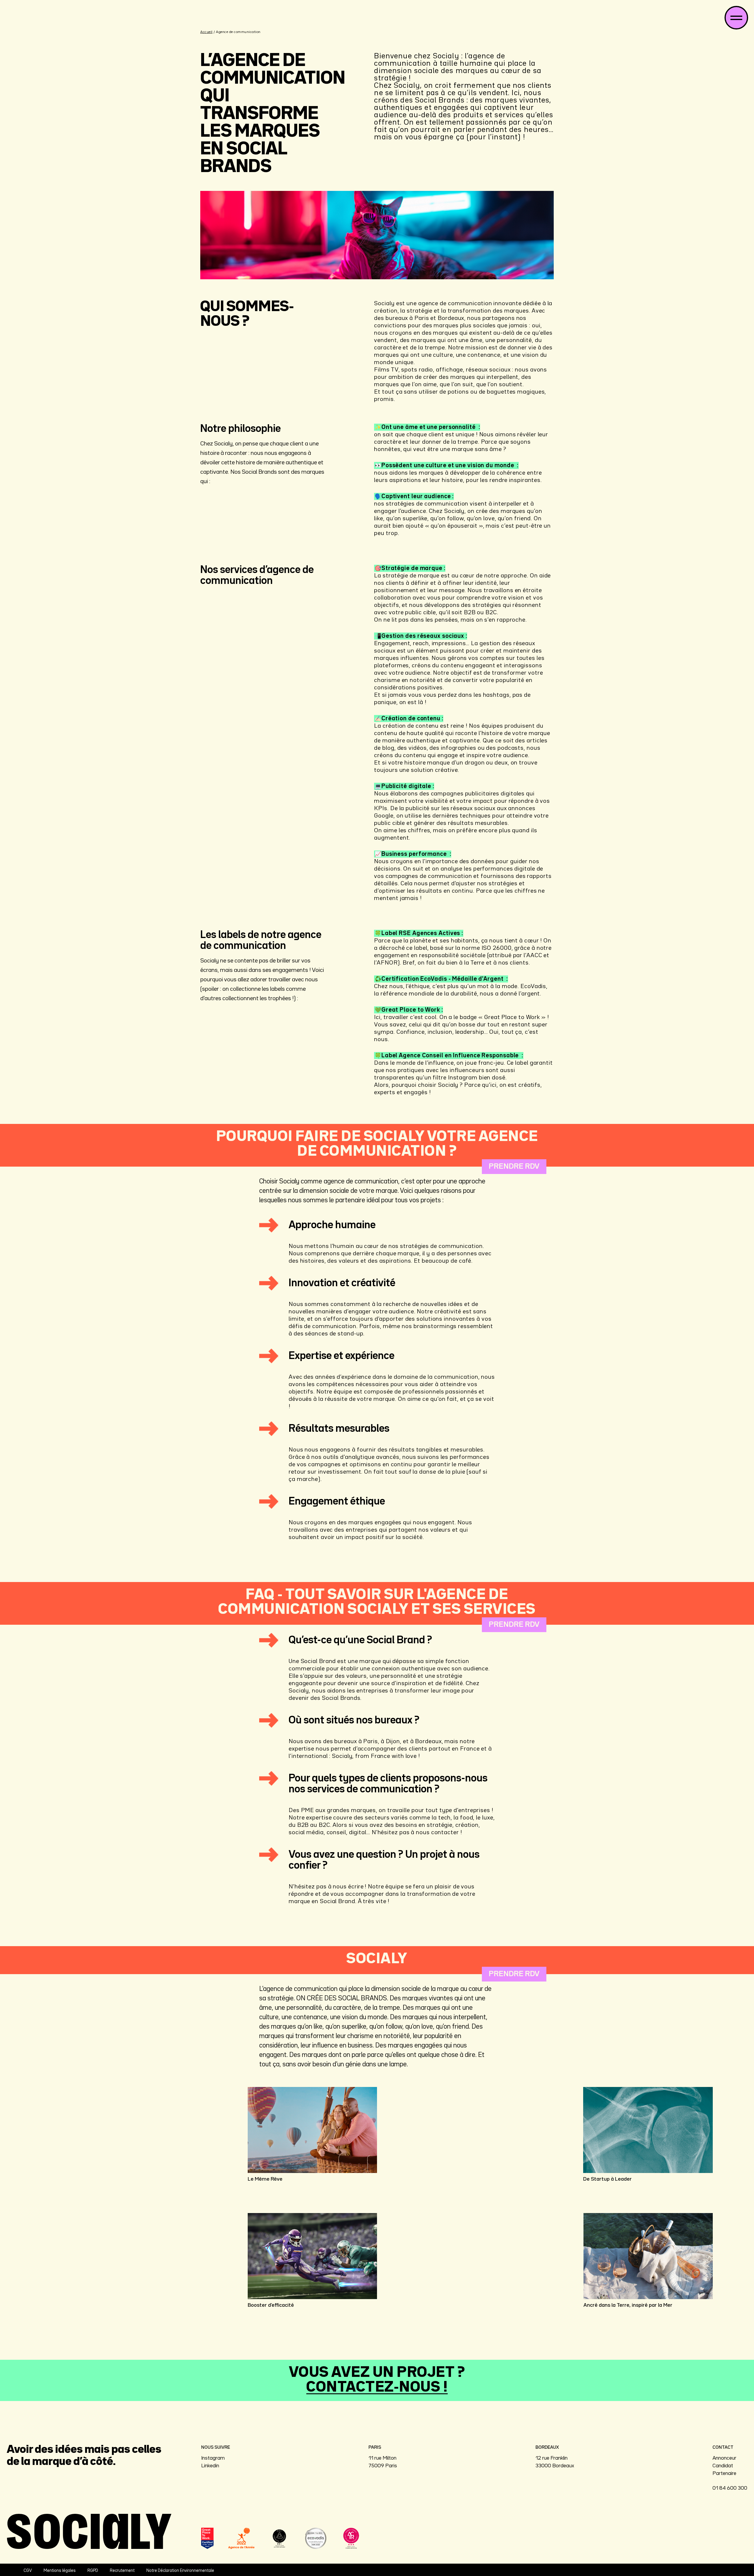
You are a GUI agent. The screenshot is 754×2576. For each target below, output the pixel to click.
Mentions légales (60, 2571)
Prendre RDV (514, 1166)
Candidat (723, 2466)
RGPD (93, 2571)
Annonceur (724, 2458)
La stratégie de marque (407, 576)
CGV (28, 2571)
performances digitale (504, 869)
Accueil (206, 32)
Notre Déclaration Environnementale (180, 2571)
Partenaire (724, 2473)
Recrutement (122, 2571)
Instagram (213, 2458)
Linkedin (210, 2466)
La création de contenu (406, 726)
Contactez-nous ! (377, 2388)
